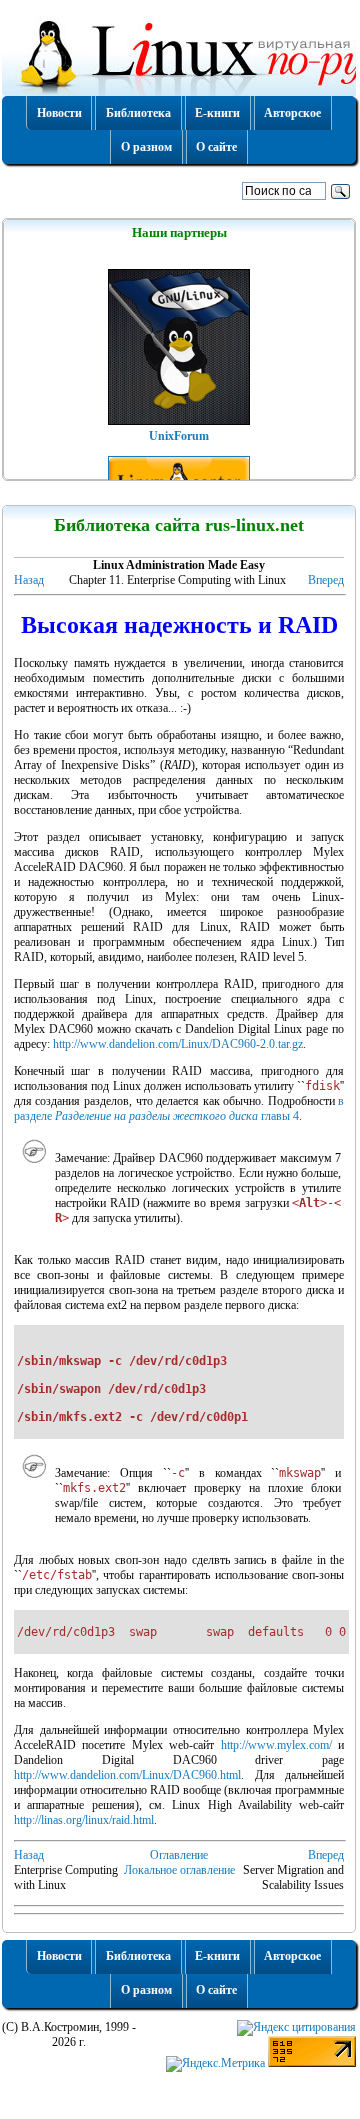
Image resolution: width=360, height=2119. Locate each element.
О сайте (216, 147)
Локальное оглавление (179, 1870)
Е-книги (217, 113)
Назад (29, 580)
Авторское (292, 113)
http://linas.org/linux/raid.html (84, 1820)
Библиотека (138, 113)
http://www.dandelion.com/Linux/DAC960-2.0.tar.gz (178, 1044)
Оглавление (179, 1855)
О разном (146, 147)
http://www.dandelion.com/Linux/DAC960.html (127, 1775)
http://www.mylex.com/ (276, 1745)
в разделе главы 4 (179, 1108)
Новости (59, 113)
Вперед (326, 580)
